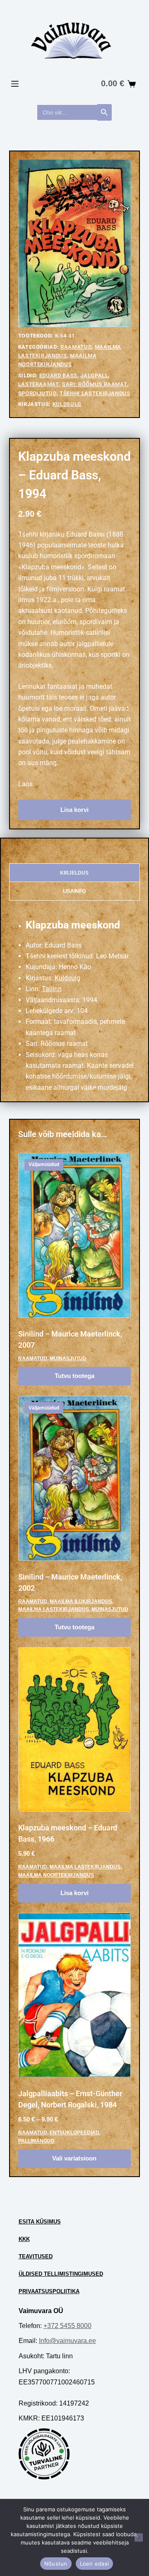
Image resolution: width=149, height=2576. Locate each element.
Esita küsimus (40, 2222)
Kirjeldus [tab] (74, 873)
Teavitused (36, 2256)
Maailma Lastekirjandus (54, 1609)
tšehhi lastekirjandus (95, 393)
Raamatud (76, 347)
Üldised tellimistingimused (61, 2274)
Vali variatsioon (74, 2158)
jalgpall (94, 375)
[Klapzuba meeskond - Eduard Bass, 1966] (75, 1730)
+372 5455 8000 (67, 2326)
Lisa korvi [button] (74, 1893)
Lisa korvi (74, 810)
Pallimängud (36, 2141)
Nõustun (56, 2564)
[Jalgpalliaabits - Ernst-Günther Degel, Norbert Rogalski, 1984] (75, 1995)
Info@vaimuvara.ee (67, 2341)
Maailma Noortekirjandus (56, 1875)
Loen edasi (95, 2564)
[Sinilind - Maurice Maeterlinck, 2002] (75, 1478)
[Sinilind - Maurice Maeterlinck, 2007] (75, 1235)
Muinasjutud (68, 1358)
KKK (24, 2239)
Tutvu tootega (74, 1376)
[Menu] (15, 84)
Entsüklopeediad (74, 2133)
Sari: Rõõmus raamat (95, 384)
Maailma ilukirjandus (81, 1601)
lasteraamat (39, 384)
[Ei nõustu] (139, 2537)
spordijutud (37, 393)
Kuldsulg (67, 404)
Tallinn (52, 989)
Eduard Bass (58, 375)
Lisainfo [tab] (74, 891)
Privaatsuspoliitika (49, 2291)
